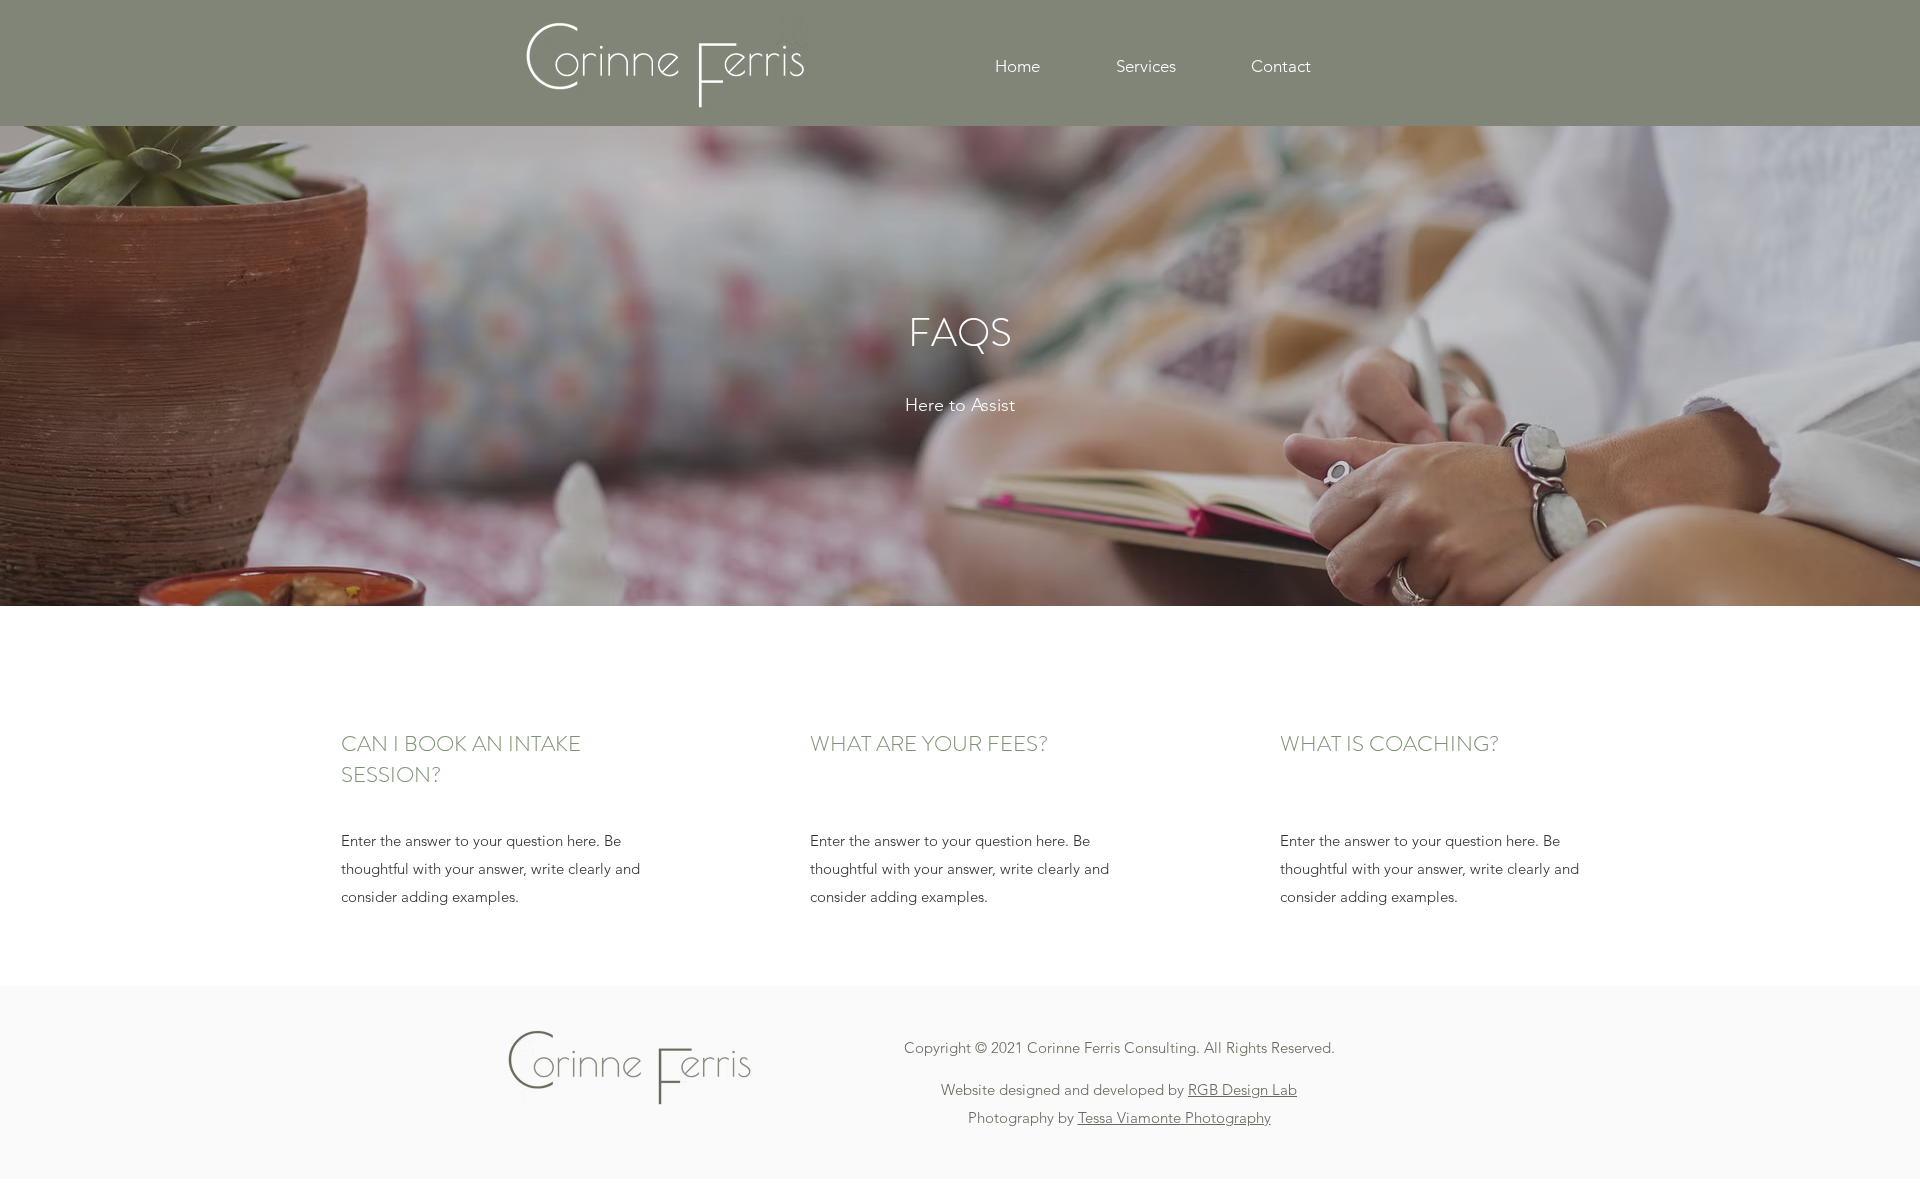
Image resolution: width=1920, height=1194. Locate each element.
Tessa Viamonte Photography (1174, 1117)
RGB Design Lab (1242, 1089)
